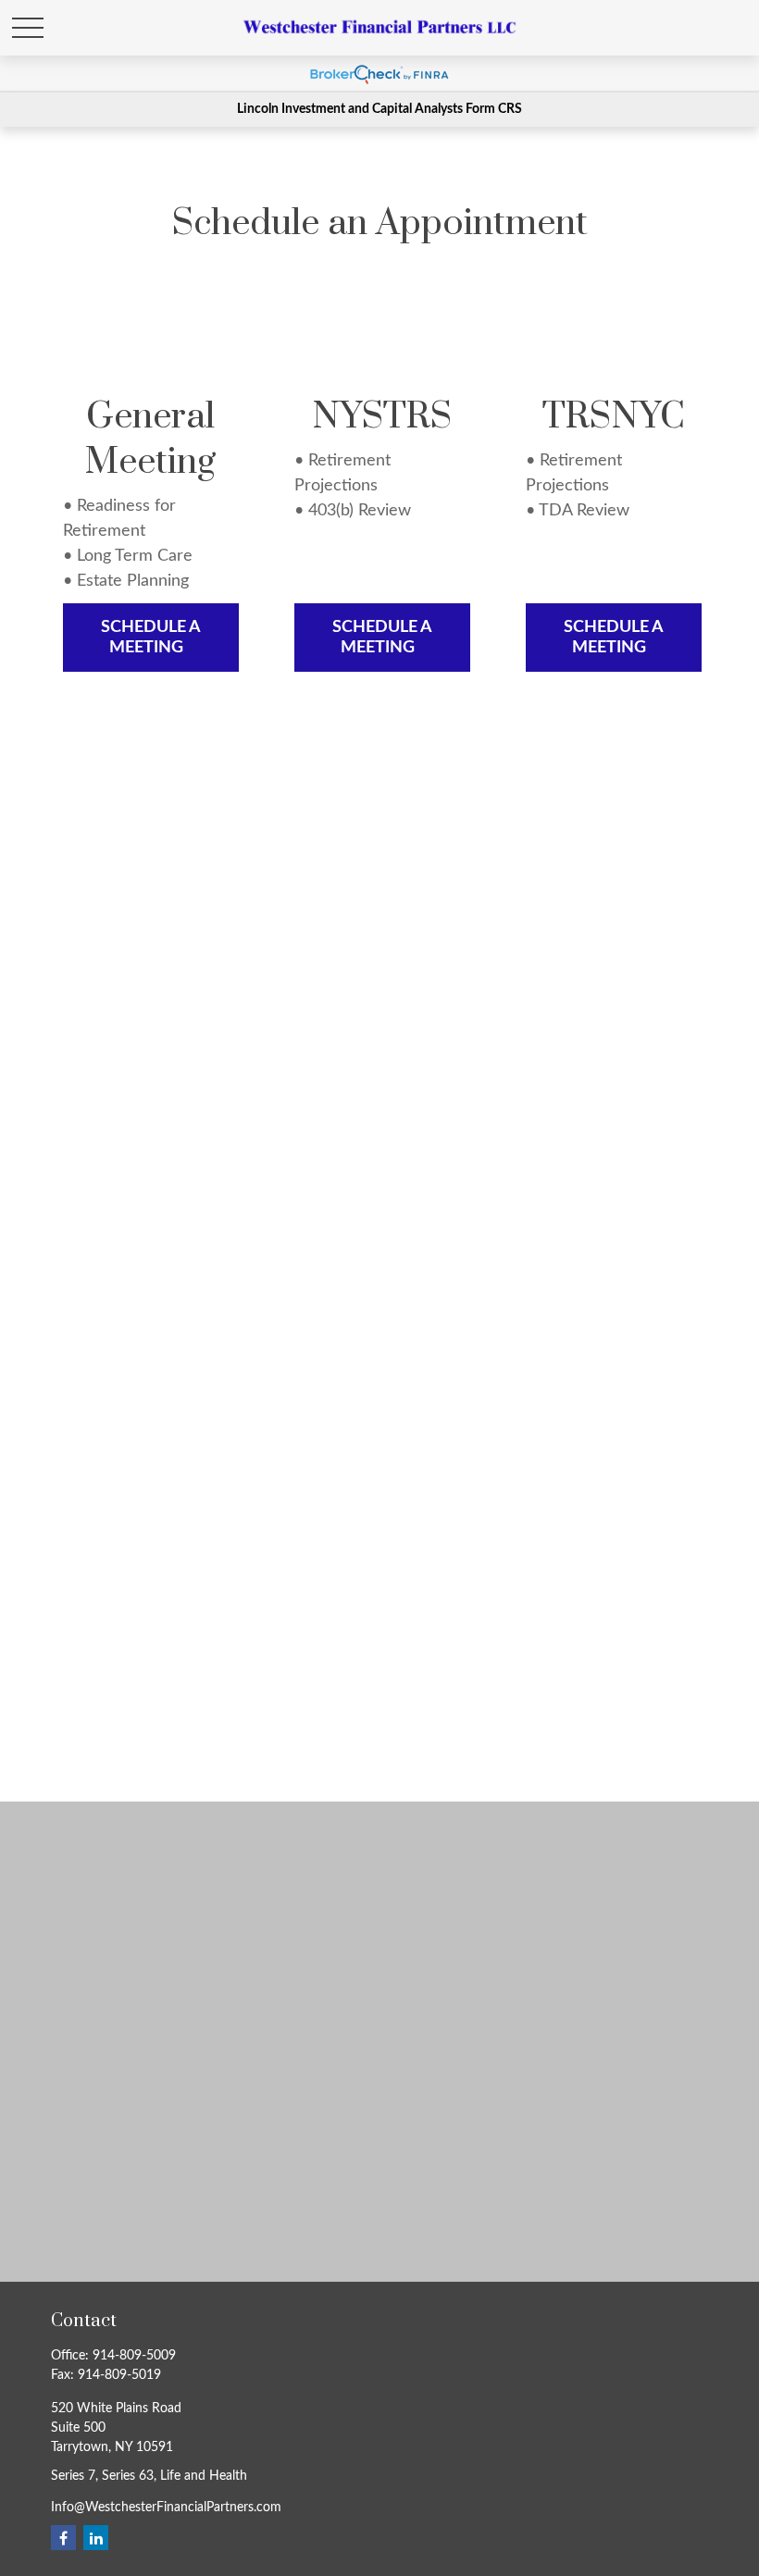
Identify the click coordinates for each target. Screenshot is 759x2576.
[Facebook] (63, 2538)
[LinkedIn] (96, 2538)
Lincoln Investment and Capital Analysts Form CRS (379, 109)
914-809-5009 (134, 2356)
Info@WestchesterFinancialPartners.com (166, 2508)
